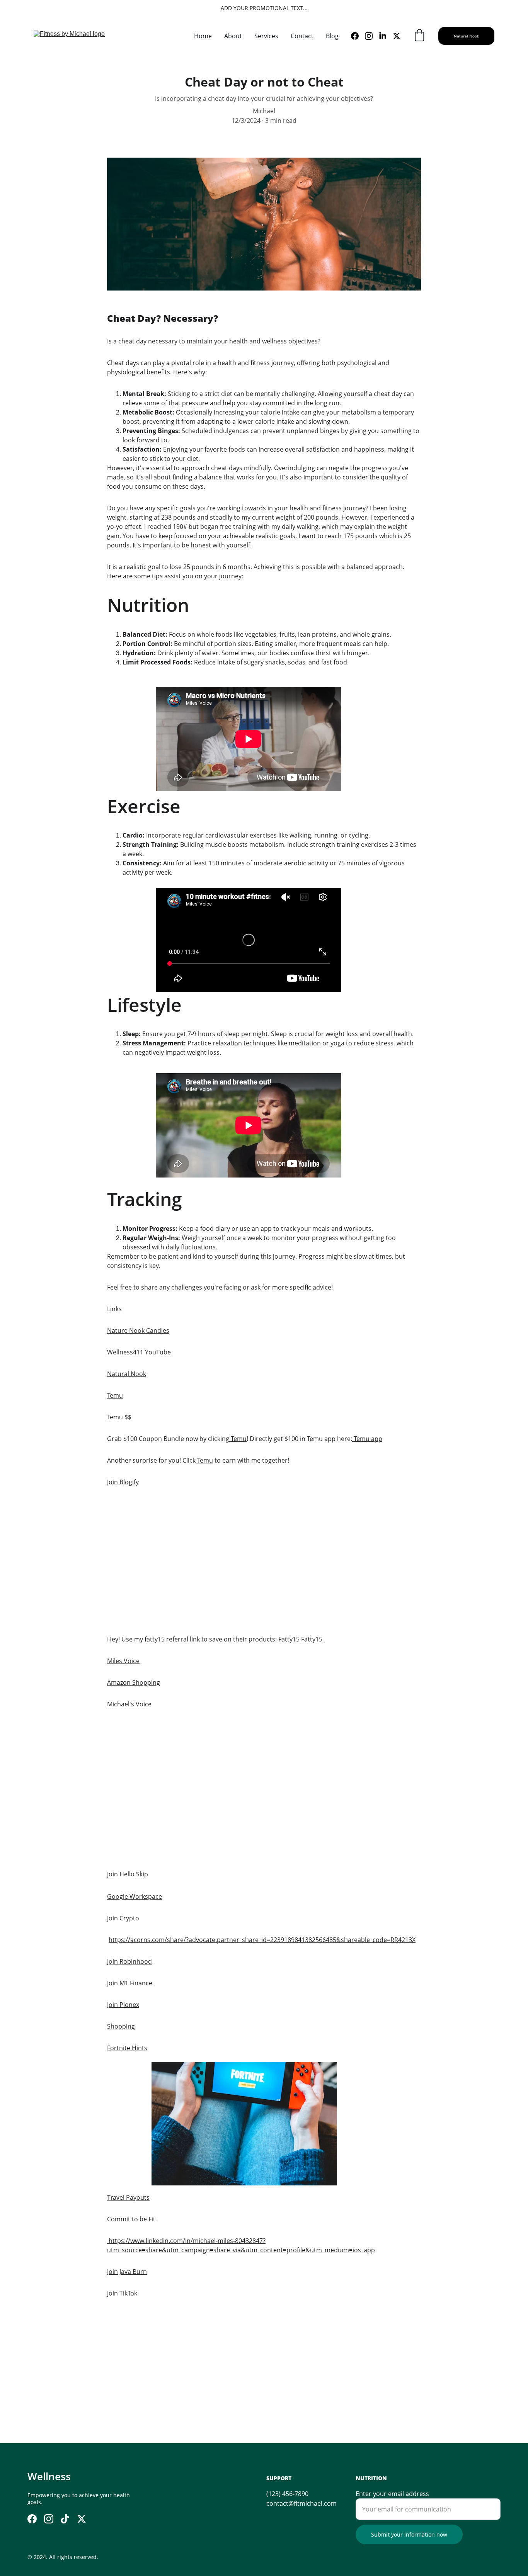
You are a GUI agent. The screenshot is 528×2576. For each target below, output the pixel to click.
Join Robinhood (129, 1961)
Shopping (121, 2026)
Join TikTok (122, 2293)
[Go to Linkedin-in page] (386, 36)
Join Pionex (123, 2005)
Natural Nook (466, 36)
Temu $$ (119, 1417)
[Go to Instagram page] (372, 36)
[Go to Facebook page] (358, 36)
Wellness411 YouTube (139, 1352)
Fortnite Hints (127, 2048)
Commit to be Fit (131, 2219)
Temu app (367, 1439)
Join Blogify (123, 1482)
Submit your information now (409, 2534)
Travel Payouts (128, 2197)
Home (203, 36)
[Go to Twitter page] (397, 36)
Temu (115, 1395)
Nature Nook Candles (138, 1330)
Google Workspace (135, 1896)
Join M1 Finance (130, 1983)
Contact (302, 36)
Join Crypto (123, 1918)
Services (266, 36)
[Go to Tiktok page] (65, 2519)
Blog (332, 36)
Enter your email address (392, 2494)
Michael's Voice (129, 1704)
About (233, 36)
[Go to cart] (419, 36)
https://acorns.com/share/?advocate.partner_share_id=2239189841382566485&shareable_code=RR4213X (262, 1940)
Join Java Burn (127, 2272)
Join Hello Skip (128, 1874)
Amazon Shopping (134, 1682)
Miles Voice (123, 1661)
